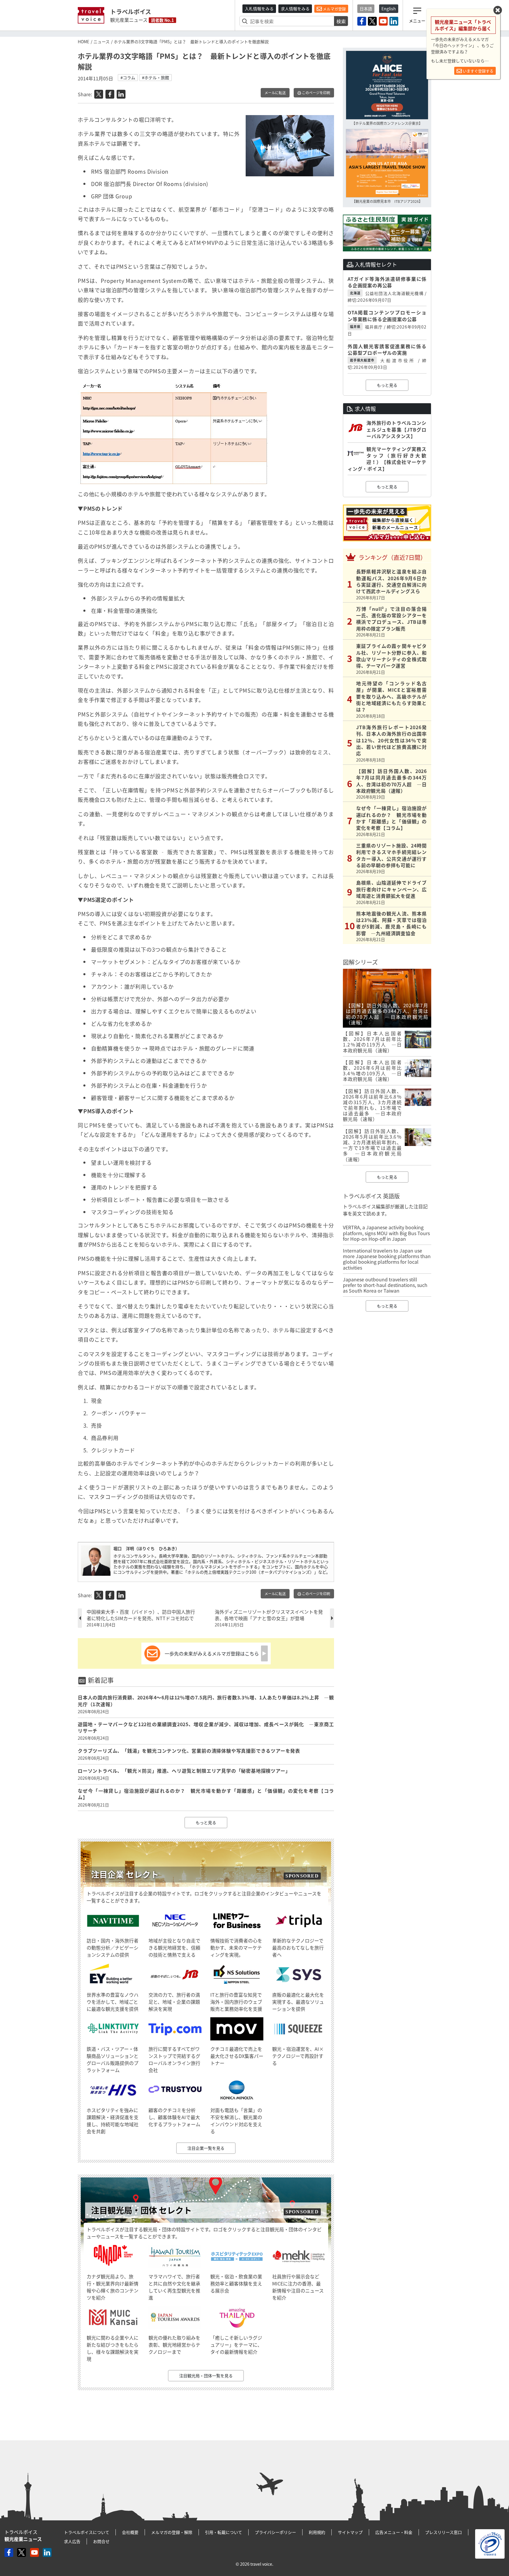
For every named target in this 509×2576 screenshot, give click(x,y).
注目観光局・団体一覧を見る (206, 2376)
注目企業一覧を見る (206, 2148)
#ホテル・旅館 (156, 77)
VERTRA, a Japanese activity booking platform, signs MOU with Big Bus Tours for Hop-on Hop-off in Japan (386, 1233)
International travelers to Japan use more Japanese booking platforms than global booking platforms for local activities (387, 1259)
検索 (341, 21)
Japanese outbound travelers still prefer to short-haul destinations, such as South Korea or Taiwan (385, 1285)
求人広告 (72, 2541)
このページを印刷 (316, 93)
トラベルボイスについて (87, 2532)
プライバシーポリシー (275, 2532)
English (389, 9)
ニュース (101, 42)
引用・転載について (224, 2532)
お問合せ (101, 2541)
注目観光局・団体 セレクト (141, 2210)
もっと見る (206, 1822)
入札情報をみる (259, 9)
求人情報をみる (295, 9)
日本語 (366, 9)
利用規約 (317, 2532)
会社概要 (130, 2532)
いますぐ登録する (478, 71)
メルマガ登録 (334, 9)
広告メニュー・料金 (394, 2532)
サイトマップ (350, 2532)
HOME (84, 42)
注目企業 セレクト (125, 1874)
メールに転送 (275, 93)
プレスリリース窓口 (443, 2532)
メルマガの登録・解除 (172, 2532)
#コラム (128, 77)
